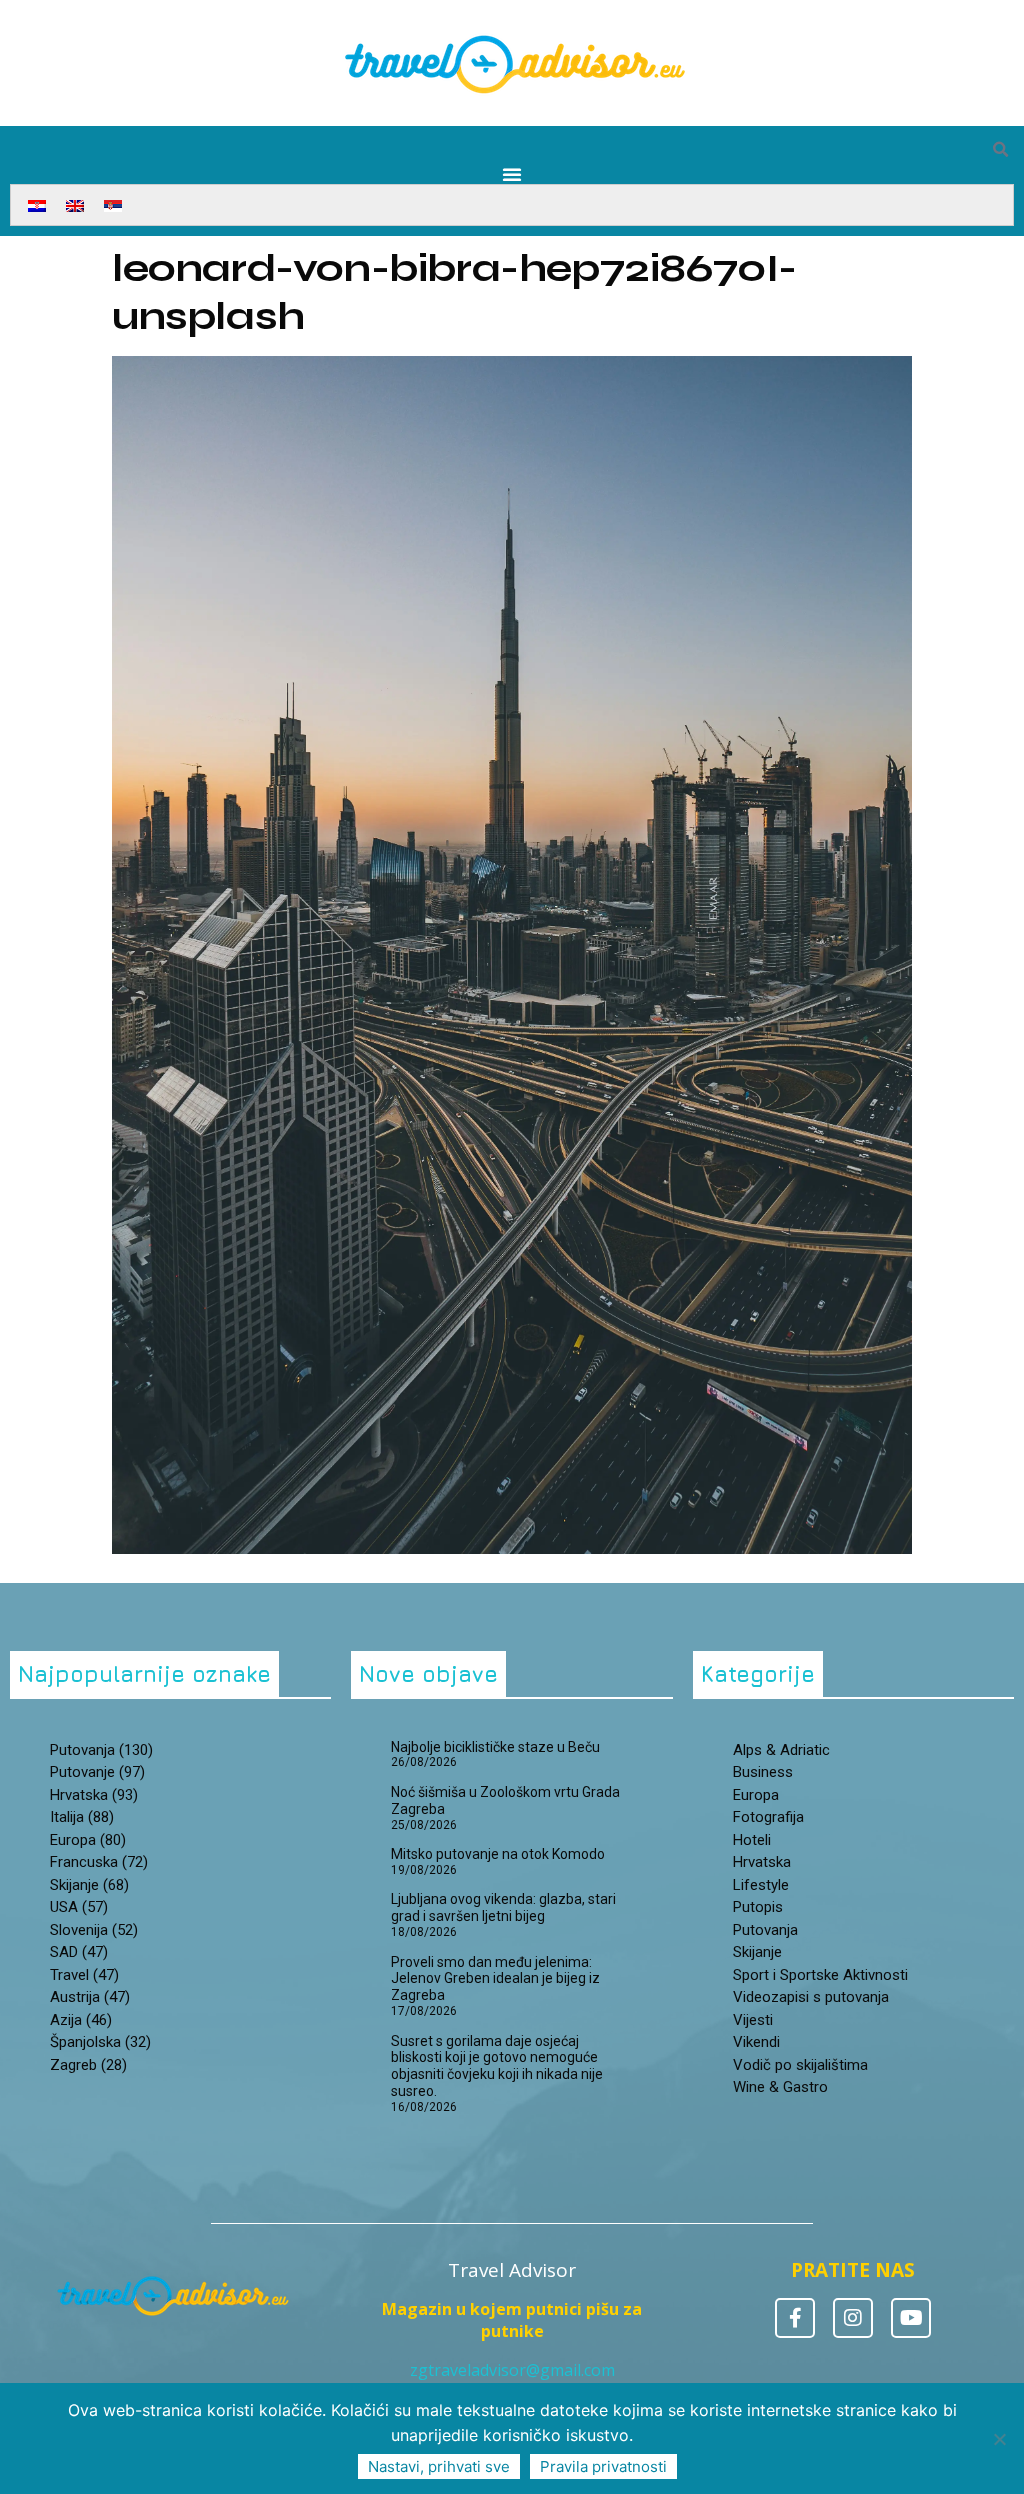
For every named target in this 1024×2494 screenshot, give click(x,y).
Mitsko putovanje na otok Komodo (498, 1854)
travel (84, 1975)
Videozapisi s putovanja (811, 1997)
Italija (82, 1817)
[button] (1000, 150)
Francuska (99, 1862)
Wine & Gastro (780, 2087)
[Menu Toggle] (512, 174)
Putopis (758, 1907)
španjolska (100, 2042)
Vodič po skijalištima (800, 2065)
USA (79, 1907)
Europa (88, 1840)
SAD (79, 1952)
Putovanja (765, 1930)
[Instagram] (853, 2318)
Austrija (90, 1997)
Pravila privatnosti (603, 2466)
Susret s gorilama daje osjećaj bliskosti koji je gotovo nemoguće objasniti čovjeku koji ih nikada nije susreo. (497, 2066)
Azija (81, 2020)
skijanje (89, 1885)
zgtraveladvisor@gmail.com (512, 2370)
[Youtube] (911, 2318)
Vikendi (756, 2042)
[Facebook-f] (795, 2318)
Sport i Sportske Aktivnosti (820, 1975)
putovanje (97, 1772)
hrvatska (94, 1795)
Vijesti (753, 2020)
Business (763, 1772)
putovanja (101, 1750)
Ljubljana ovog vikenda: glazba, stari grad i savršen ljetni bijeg (503, 1907)
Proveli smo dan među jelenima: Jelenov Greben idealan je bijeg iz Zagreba (495, 1979)
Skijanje (757, 1952)
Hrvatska (762, 1862)
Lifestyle (761, 1885)
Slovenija (94, 1930)
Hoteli (752, 1840)
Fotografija (768, 1817)
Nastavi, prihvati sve (439, 2466)
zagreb (88, 2065)
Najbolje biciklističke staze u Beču (495, 1747)
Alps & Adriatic (781, 1750)
